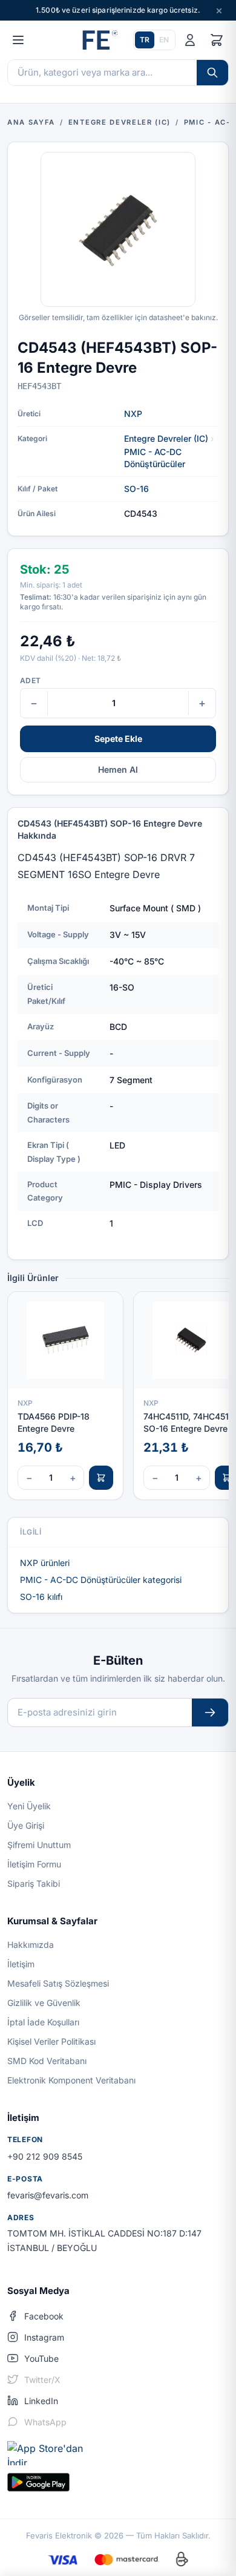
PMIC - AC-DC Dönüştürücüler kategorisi (101, 1580)
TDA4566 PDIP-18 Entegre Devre (54, 1422)
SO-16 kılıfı (41, 1597)
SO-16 (136, 489)
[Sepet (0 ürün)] (217, 40)
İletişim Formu (34, 1864)
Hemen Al (118, 769)
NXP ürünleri (45, 1563)
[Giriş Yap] (190, 40)
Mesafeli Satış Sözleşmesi (58, 1983)
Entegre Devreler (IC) (166, 438)
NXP (133, 414)
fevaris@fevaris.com (48, 2195)
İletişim (21, 1964)
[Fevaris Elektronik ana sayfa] (99, 40)
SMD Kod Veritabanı (47, 2061)
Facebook (44, 2316)
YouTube (41, 2358)
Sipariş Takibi (34, 1883)
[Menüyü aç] (18, 40)
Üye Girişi (26, 1825)
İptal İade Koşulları (43, 2022)
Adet (30, 680)
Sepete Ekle (118, 739)
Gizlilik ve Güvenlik (44, 2003)
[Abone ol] (210, 1713)
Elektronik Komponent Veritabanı (71, 2080)
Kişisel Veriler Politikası (51, 2041)
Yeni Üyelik (29, 1806)
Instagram (44, 2337)
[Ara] (212, 73)
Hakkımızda (31, 1945)
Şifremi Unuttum (39, 1845)
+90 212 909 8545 (45, 2156)
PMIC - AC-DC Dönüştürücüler (155, 458)
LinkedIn (41, 2401)
